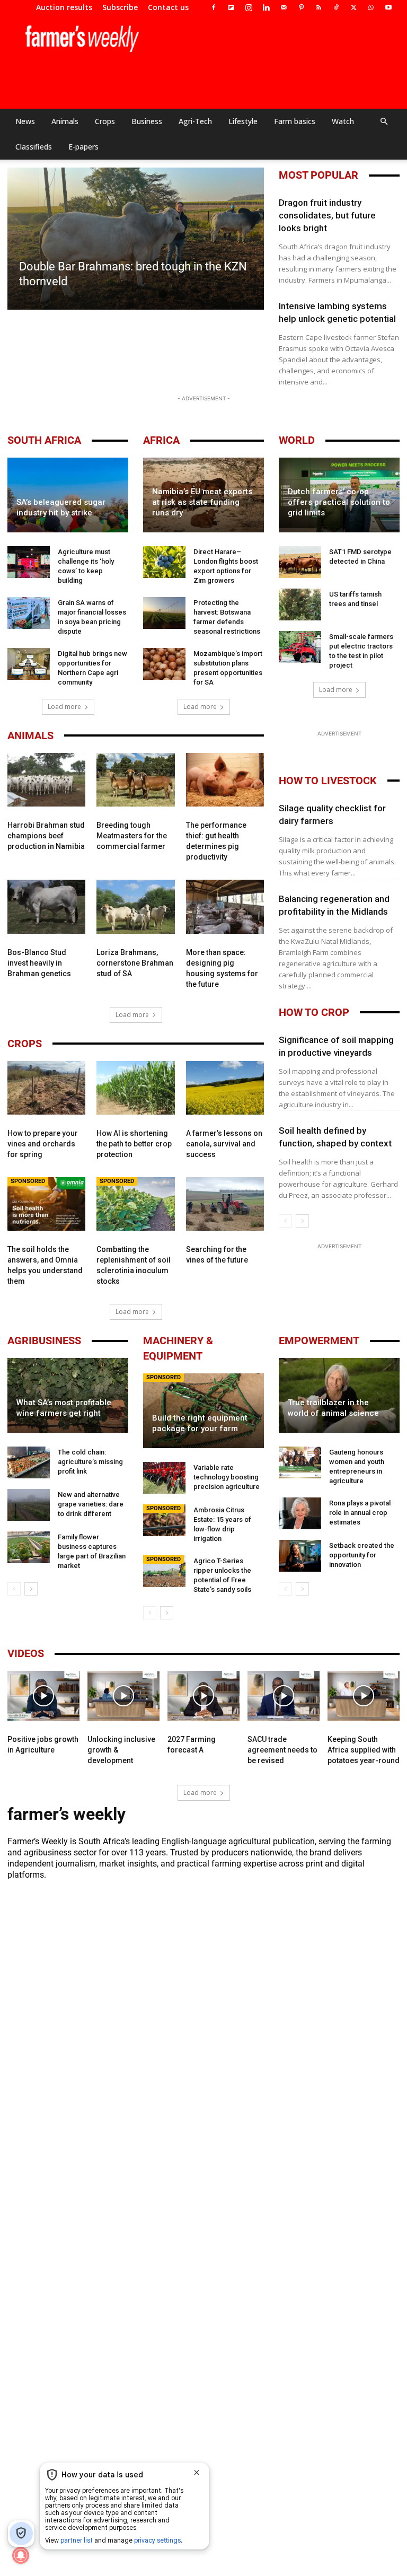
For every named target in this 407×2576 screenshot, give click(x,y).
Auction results (64, 7)
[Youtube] (388, 7)
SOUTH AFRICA (44, 440)
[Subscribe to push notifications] (21, 2555)
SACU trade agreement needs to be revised (282, 1750)
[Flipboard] (231, 7)
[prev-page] (285, 1221)
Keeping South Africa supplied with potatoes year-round (364, 1750)
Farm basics (295, 121)
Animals (65, 121)
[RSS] (318, 7)
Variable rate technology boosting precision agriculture (227, 1477)
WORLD (297, 440)
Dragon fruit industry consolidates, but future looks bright (327, 215)
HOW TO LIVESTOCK (328, 781)
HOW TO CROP (314, 1012)
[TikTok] (336, 7)
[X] (353, 7)
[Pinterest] (301, 7)
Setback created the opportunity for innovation (362, 1555)
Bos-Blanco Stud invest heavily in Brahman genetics (39, 963)
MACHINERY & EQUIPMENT (178, 1348)
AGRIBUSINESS (44, 1340)
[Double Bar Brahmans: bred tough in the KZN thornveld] (136, 239)
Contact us (168, 7)
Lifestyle (243, 121)
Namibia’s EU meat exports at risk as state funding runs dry (202, 502)
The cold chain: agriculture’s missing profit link (90, 1462)
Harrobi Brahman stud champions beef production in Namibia (46, 836)
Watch (343, 121)
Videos (26, 1653)
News (25, 121)
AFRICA (161, 440)
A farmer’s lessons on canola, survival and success (224, 1144)
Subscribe (120, 7)
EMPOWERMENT (319, 1340)
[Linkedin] (266, 7)
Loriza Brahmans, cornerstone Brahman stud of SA (135, 963)
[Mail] (284, 7)
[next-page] (302, 1221)
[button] (384, 121)
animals (30, 735)
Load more (64, 707)
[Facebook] (214, 7)
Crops (105, 121)
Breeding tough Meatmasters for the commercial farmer (132, 836)
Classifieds (34, 147)
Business (147, 121)
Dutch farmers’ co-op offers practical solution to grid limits (339, 502)
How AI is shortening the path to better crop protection (134, 1144)
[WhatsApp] (371, 7)
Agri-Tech (195, 121)
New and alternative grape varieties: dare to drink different (91, 1504)
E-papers (83, 147)
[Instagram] (249, 7)
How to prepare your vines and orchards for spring (43, 1144)
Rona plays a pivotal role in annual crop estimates (360, 1513)
